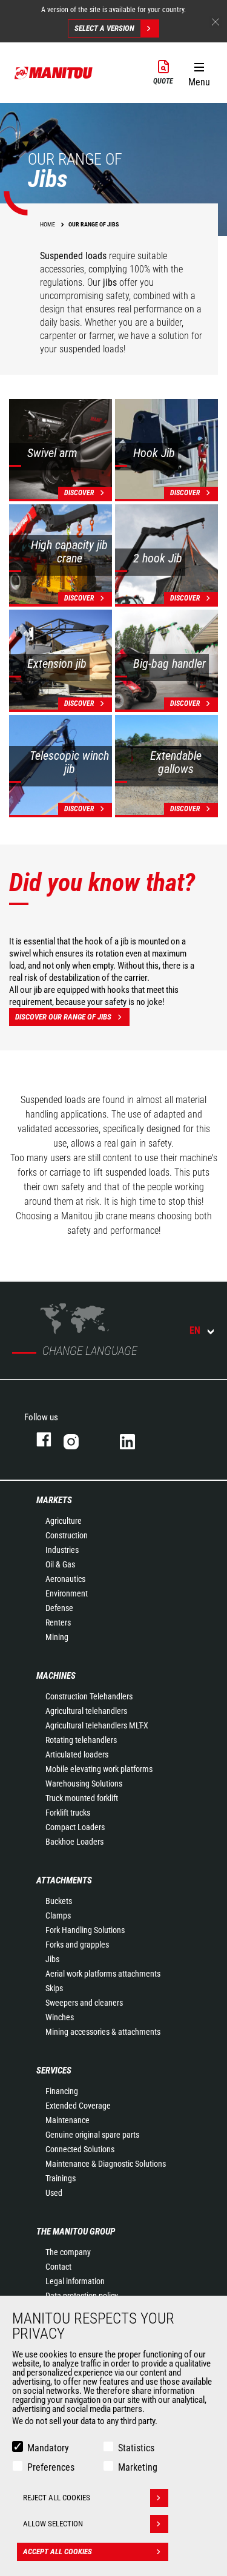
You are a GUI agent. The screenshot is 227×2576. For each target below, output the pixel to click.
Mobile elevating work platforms (99, 1769)
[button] (199, 72)
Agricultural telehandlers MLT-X (97, 1725)
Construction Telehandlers (89, 1696)
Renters (58, 1622)
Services (54, 2070)
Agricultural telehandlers (86, 1711)
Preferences (51, 2467)
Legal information (75, 2281)
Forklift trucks (68, 1813)
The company (68, 2252)
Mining (57, 1637)
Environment (67, 1593)
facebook (38, 1439)
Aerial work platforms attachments (103, 1974)
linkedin (136, 1439)
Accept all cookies (58, 2551)
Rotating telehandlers (81, 1740)
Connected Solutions (80, 2149)
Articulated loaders (77, 1754)
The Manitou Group (76, 2232)
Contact (58, 2267)
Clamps (58, 1916)
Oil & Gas (60, 1564)
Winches (60, 2017)
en (195, 1330)
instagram (80, 1439)
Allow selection (53, 2524)
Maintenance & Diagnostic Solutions (106, 2164)
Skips (54, 1988)
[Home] (54, 73)
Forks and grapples (77, 1945)
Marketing (138, 2467)
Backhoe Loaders (74, 1842)
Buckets (59, 1901)
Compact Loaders (75, 1827)
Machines (56, 1676)
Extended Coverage (78, 2106)
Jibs (52, 1959)
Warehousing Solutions (84, 1784)
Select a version (104, 28)
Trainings (61, 2178)
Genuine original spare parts (92, 2135)
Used (54, 2193)
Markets (54, 1500)
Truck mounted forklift (82, 1798)
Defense (59, 1608)
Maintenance (67, 2120)
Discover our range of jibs (63, 1017)
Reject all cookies (57, 2498)
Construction (67, 1535)
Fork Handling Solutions (85, 1930)
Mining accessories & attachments (103, 2032)
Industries (62, 1550)
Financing (62, 2091)
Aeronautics (65, 1579)
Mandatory (48, 2448)
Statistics (136, 2448)
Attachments (64, 1880)
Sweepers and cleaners (84, 2003)
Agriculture (64, 1521)
